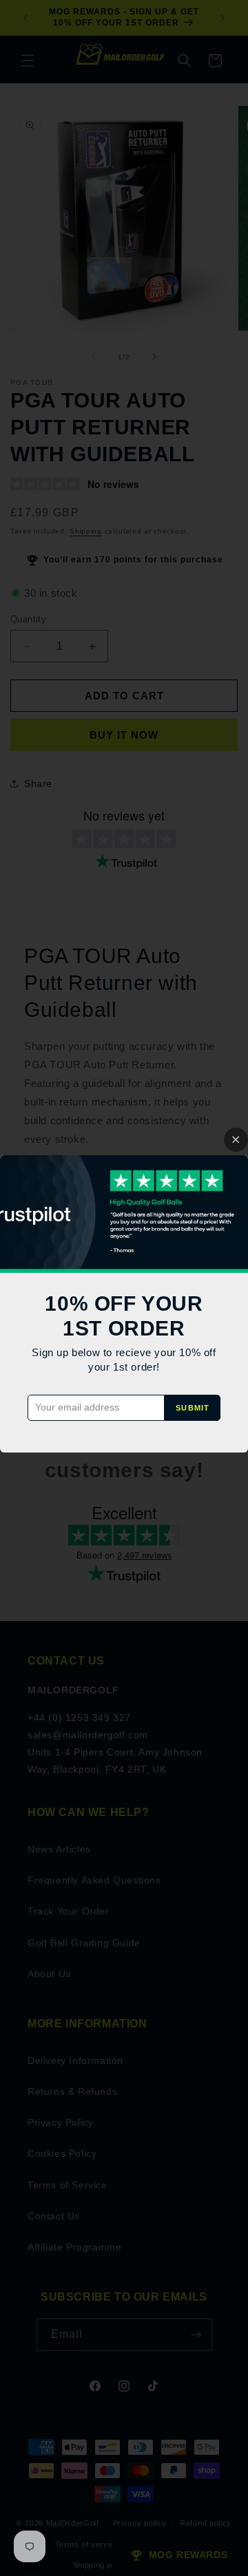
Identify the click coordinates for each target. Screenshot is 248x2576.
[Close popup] (236, 1140)
